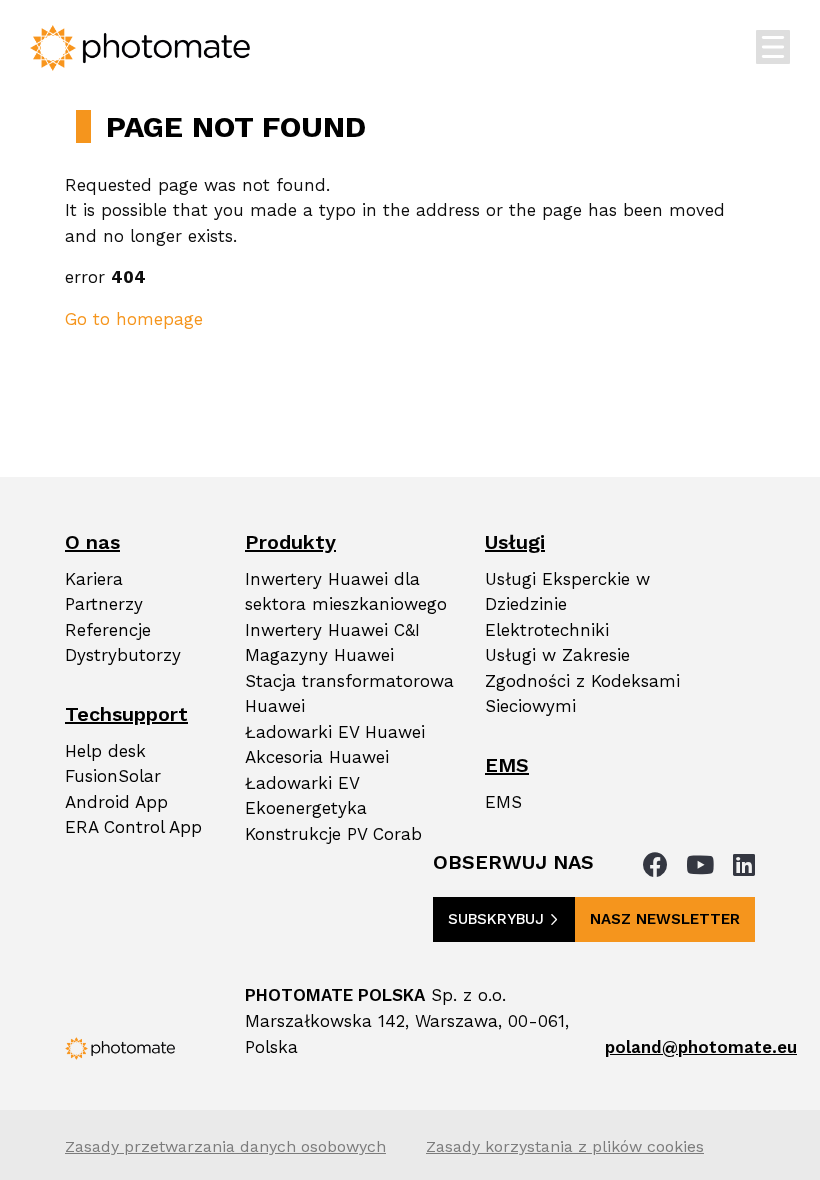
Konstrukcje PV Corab (333, 834)
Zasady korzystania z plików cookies (565, 1146)
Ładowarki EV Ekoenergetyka (306, 796)
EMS (503, 802)
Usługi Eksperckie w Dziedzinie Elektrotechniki (567, 604)
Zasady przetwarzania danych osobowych (225, 1146)
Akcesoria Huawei (317, 757)
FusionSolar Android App (116, 789)
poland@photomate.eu (701, 1047)
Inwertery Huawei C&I (332, 630)
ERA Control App (133, 827)
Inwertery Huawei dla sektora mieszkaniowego (346, 592)
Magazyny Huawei (319, 655)
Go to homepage (134, 319)
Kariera (94, 579)
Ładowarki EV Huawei (335, 732)
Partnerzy (104, 604)
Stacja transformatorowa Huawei (349, 694)
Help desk (105, 751)
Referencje (108, 630)
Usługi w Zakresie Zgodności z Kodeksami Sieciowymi (582, 680)
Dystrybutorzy (123, 655)
